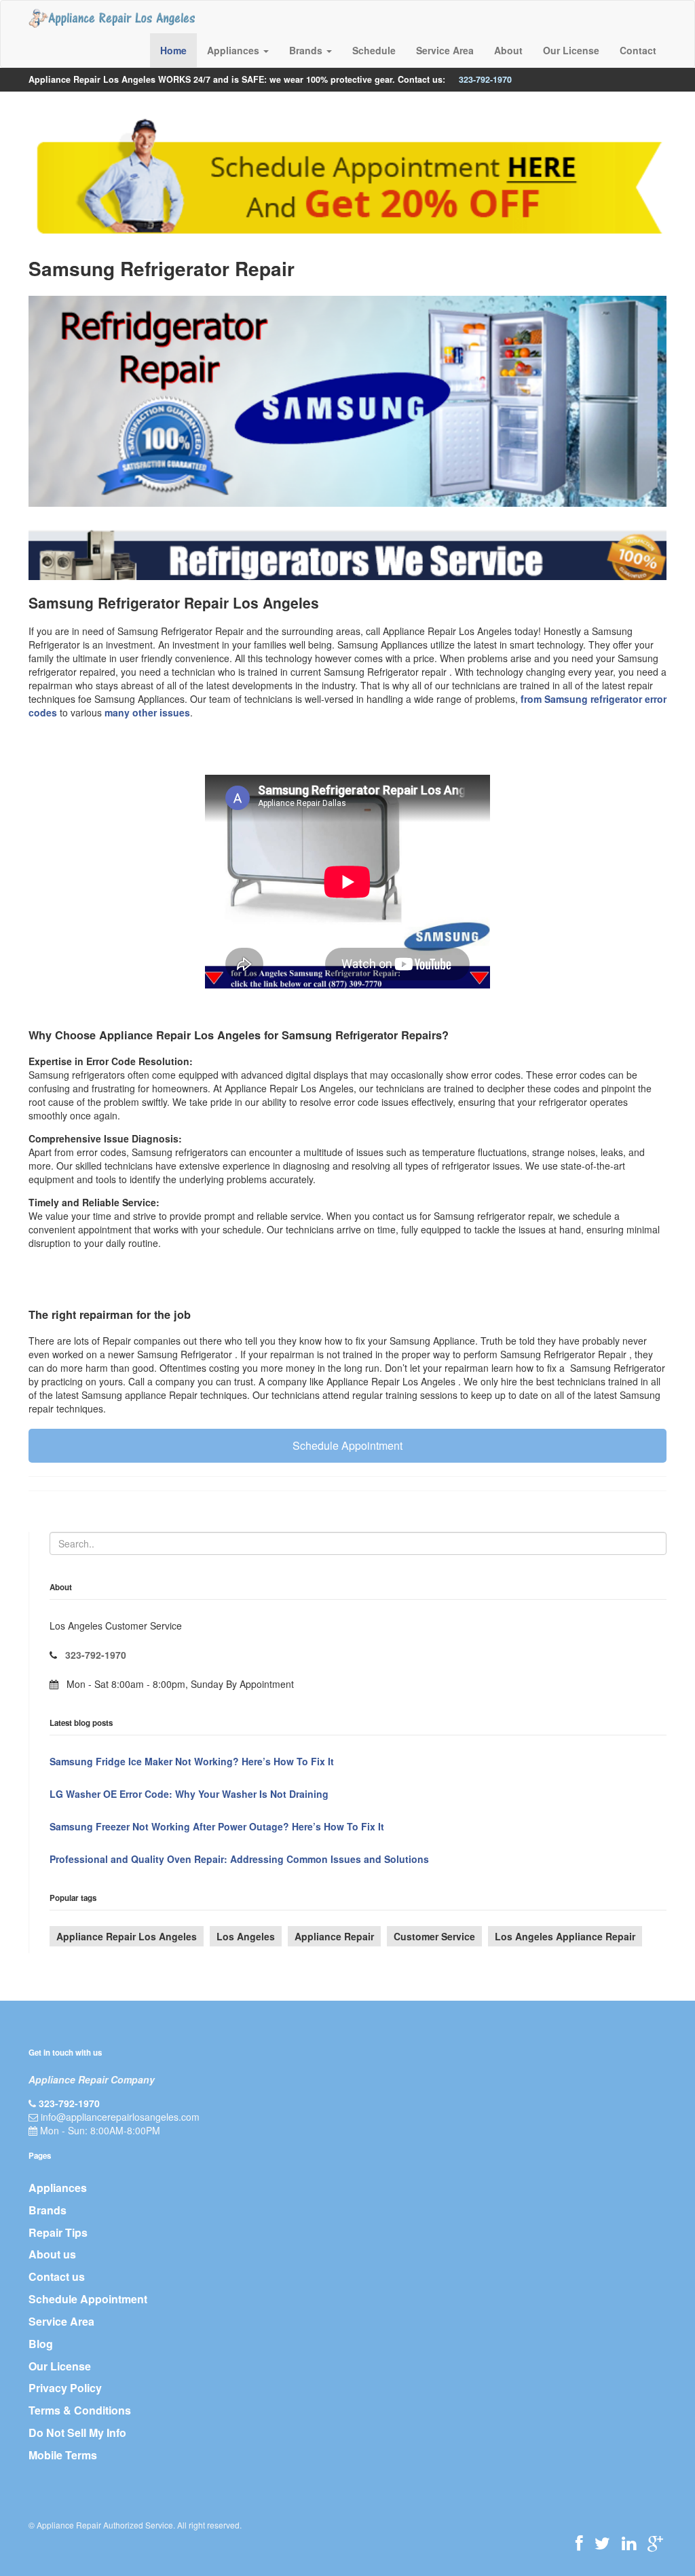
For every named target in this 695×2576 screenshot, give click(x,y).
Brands (48, 2210)
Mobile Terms (63, 2455)
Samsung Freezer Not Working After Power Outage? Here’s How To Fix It (217, 1826)
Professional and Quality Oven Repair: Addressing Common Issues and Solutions (239, 1859)
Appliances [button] (234, 50)
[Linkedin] (629, 2543)
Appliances (58, 2188)
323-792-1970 (485, 79)
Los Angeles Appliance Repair (565, 1936)
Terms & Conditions (80, 2410)
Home (173, 50)
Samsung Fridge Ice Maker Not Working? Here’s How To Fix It (192, 1761)
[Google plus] (655, 2543)
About (508, 50)
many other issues (147, 712)
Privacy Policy (65, 2388)
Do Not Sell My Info (77, 2433)
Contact (638, 50)
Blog (41, 2344)
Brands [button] (307, 50)
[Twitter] (602, 2543)
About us (52, 2254)
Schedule (374, 50)
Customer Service (434, 1936)
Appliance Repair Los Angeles (127, 1936)
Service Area (445, 50)
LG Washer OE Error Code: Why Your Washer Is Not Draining (189, 1794)
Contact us (57, 2276)
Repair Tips (58, 2232)
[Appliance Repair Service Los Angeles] (112, 18)
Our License (571, 50)
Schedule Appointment (347, 1445)
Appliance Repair (334, 1936)
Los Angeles (246, 1936)
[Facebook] (579, 2543)
